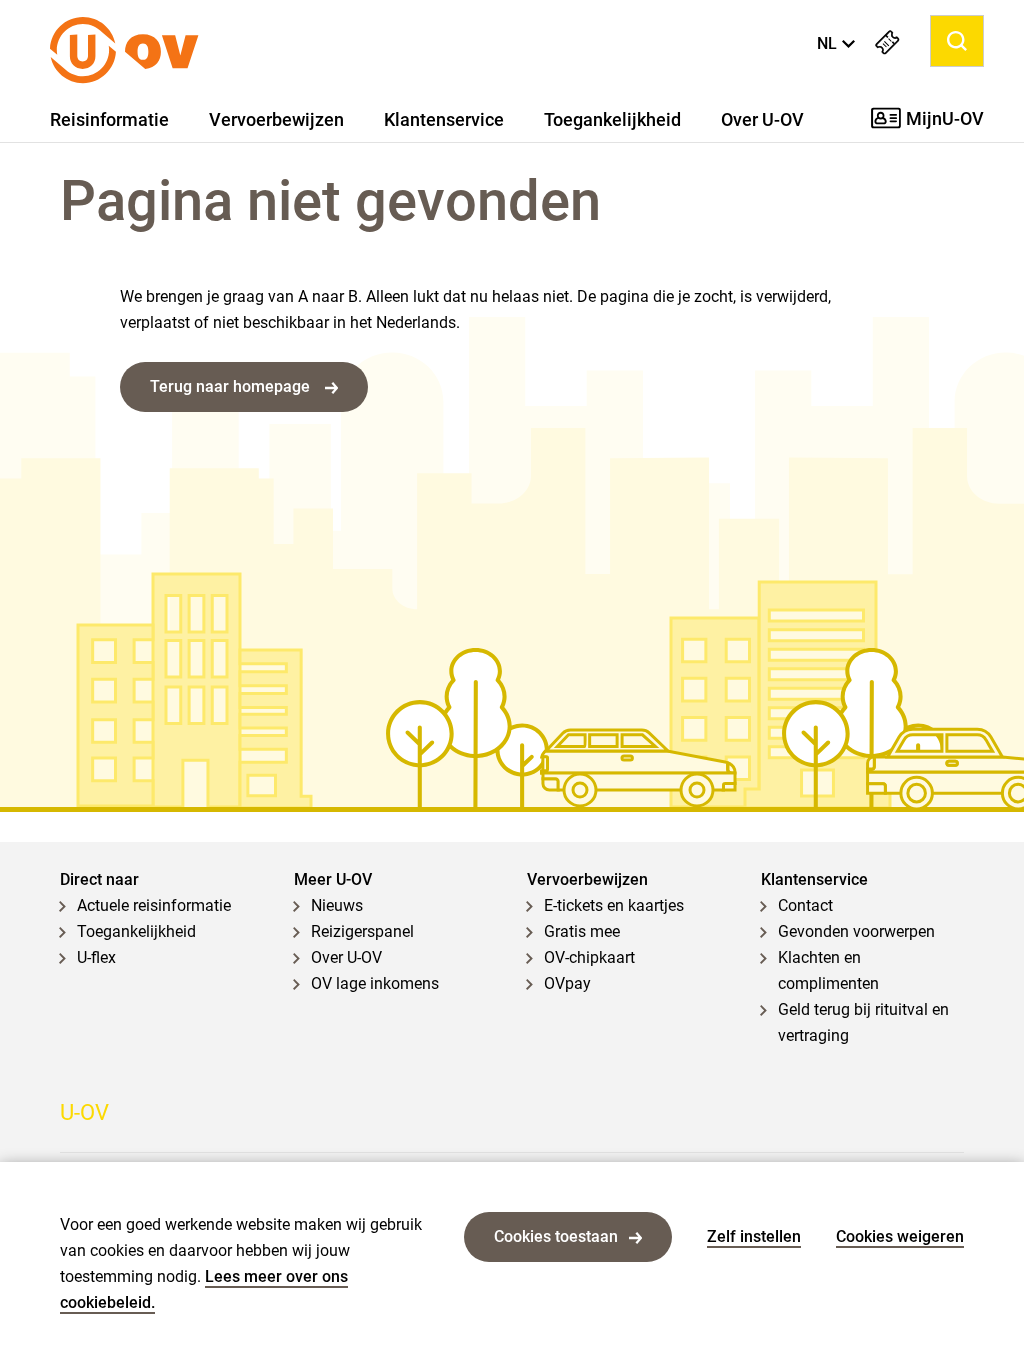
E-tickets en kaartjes (614, 905)
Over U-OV (762, 120)
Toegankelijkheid (612, 120)
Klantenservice (444, 120)
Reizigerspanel (362, 931)
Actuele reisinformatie (154, 905)
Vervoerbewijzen (276, 120)
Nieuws (337, 905)
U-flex (96, 957)
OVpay (567, 983)
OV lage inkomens (375, 983)
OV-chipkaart (589, 957)
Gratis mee (582, 931)
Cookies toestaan (556, 1236)
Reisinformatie (109, 120)
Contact (805, 905)
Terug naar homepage (232, 386)
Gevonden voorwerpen (856, 931)
